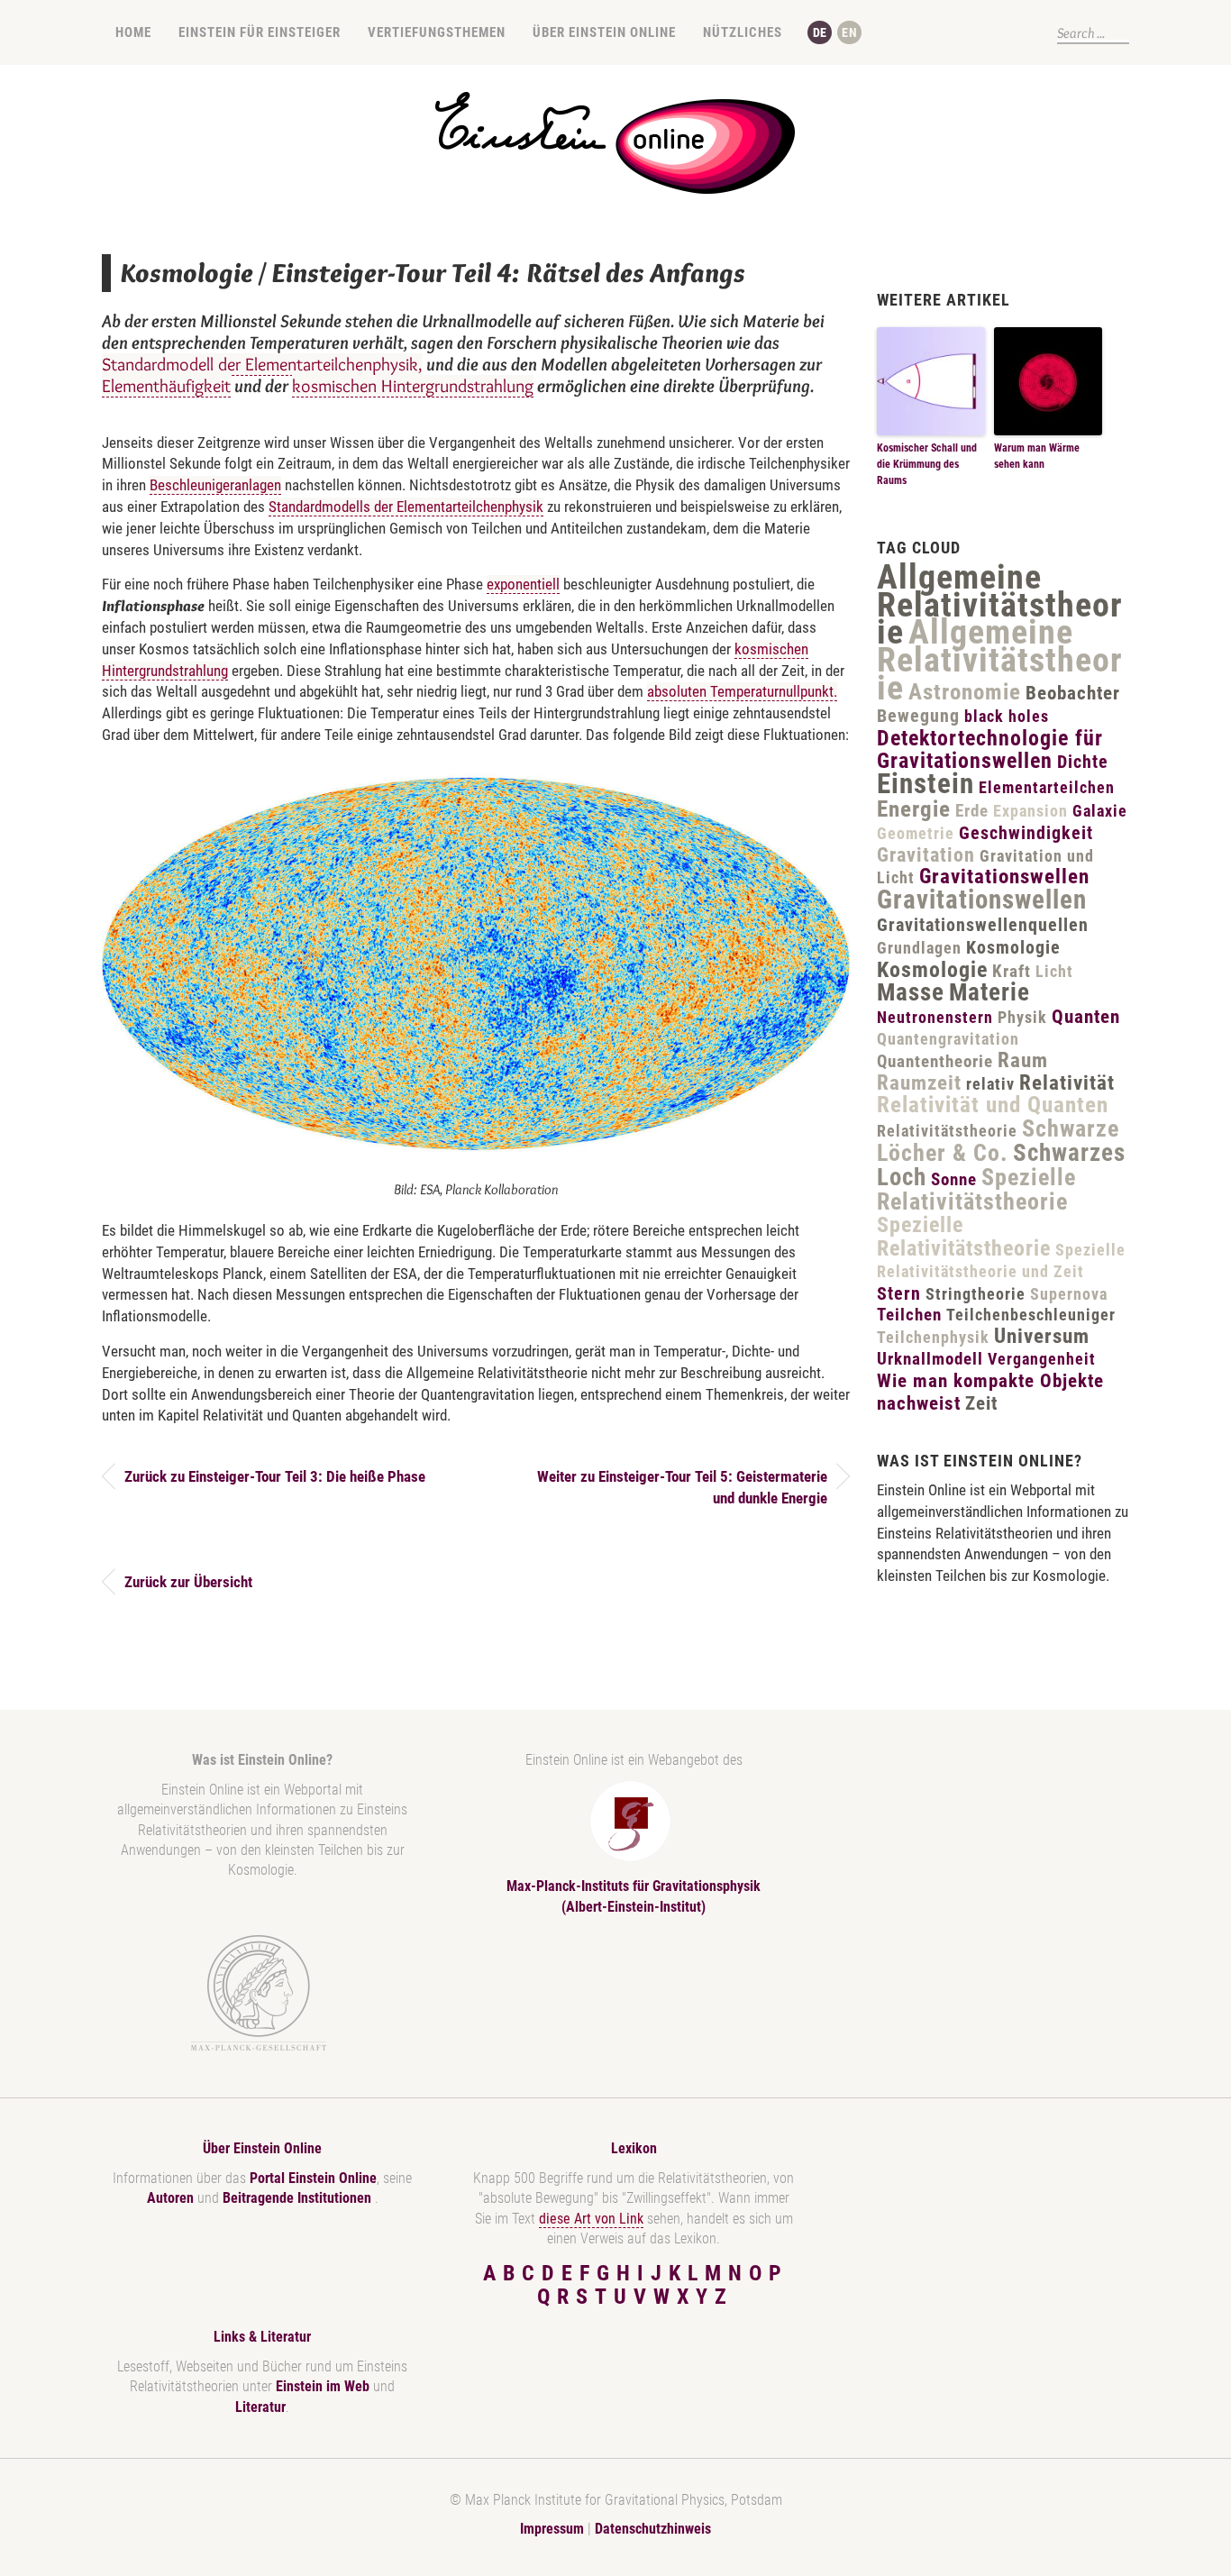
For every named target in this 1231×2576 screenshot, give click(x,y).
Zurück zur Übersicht (188, 1582)
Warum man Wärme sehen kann (1037, 456)
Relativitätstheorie (947, 1131)
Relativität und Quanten (993, 1105)
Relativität (1067, 1083)
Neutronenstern (935, 1017)
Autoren (170, 2198)
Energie (914, 809)
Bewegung (918, 716)
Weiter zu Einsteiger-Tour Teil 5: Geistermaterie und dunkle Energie (682, 1487)
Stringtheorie (976, 1294)
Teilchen (909, 1315)
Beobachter (1073, 693)
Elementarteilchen (1047, 787)
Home (133, 32)
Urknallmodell (930, 1359)
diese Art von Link (591, 2219)
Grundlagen (919, 948)
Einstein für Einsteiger (260, 32)
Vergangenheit (1042, 1359)
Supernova (1069, 1294)
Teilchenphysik (933, 1337)
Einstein (926, 784)
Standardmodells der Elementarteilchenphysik (406, 507)
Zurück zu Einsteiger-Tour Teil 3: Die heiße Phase (275, 1476)
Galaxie (1100, 811)
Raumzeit (919, 1083)
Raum (1023, 1060)
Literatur (260, 2407)
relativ (990, 1084)
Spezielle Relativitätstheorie (976, 1189)
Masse (911, 992)
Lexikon (634, 2148)
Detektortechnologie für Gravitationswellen (990, 750)
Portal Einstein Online (313, 2178)
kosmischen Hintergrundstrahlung (413, 386)
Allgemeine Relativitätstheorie (1000, 605)
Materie (989, 992)
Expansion (1030, 811)
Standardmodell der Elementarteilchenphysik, (262, 364)
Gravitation (926, 855)
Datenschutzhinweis (653, 2529)
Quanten (1086, 1017)
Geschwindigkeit (1026, 833)
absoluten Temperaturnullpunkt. (742, 691)
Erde (972, 811)
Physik (1022, 1017)
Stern (899, 1293)
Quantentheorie (935, 1061)
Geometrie (916, 833)
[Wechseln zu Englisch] (849, 32)
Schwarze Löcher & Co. (998, 1141)
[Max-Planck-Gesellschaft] (259, 1993)
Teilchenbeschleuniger (1031, 1315)
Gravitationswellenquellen (983, 925)
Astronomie (965, 692)
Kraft (1012, 971)
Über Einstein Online (604, 32)
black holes (1007, 716)
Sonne (954, 1179)
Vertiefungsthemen (437, 32)
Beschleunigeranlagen (215, 485)
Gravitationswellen (1004, 877)
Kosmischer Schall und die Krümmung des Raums (927, 464)
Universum (1042, 1336)
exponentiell (523, 584)
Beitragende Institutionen (299, 2198)
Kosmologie (1013, 947)
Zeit (981, 1403)
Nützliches (743, 32)
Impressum (552, 2529)
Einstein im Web (323, 2386)
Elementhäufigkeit (166, 386)
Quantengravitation (948, 1039)
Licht (1054, 971)
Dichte (1083, 762)
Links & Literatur (262, 2337)
